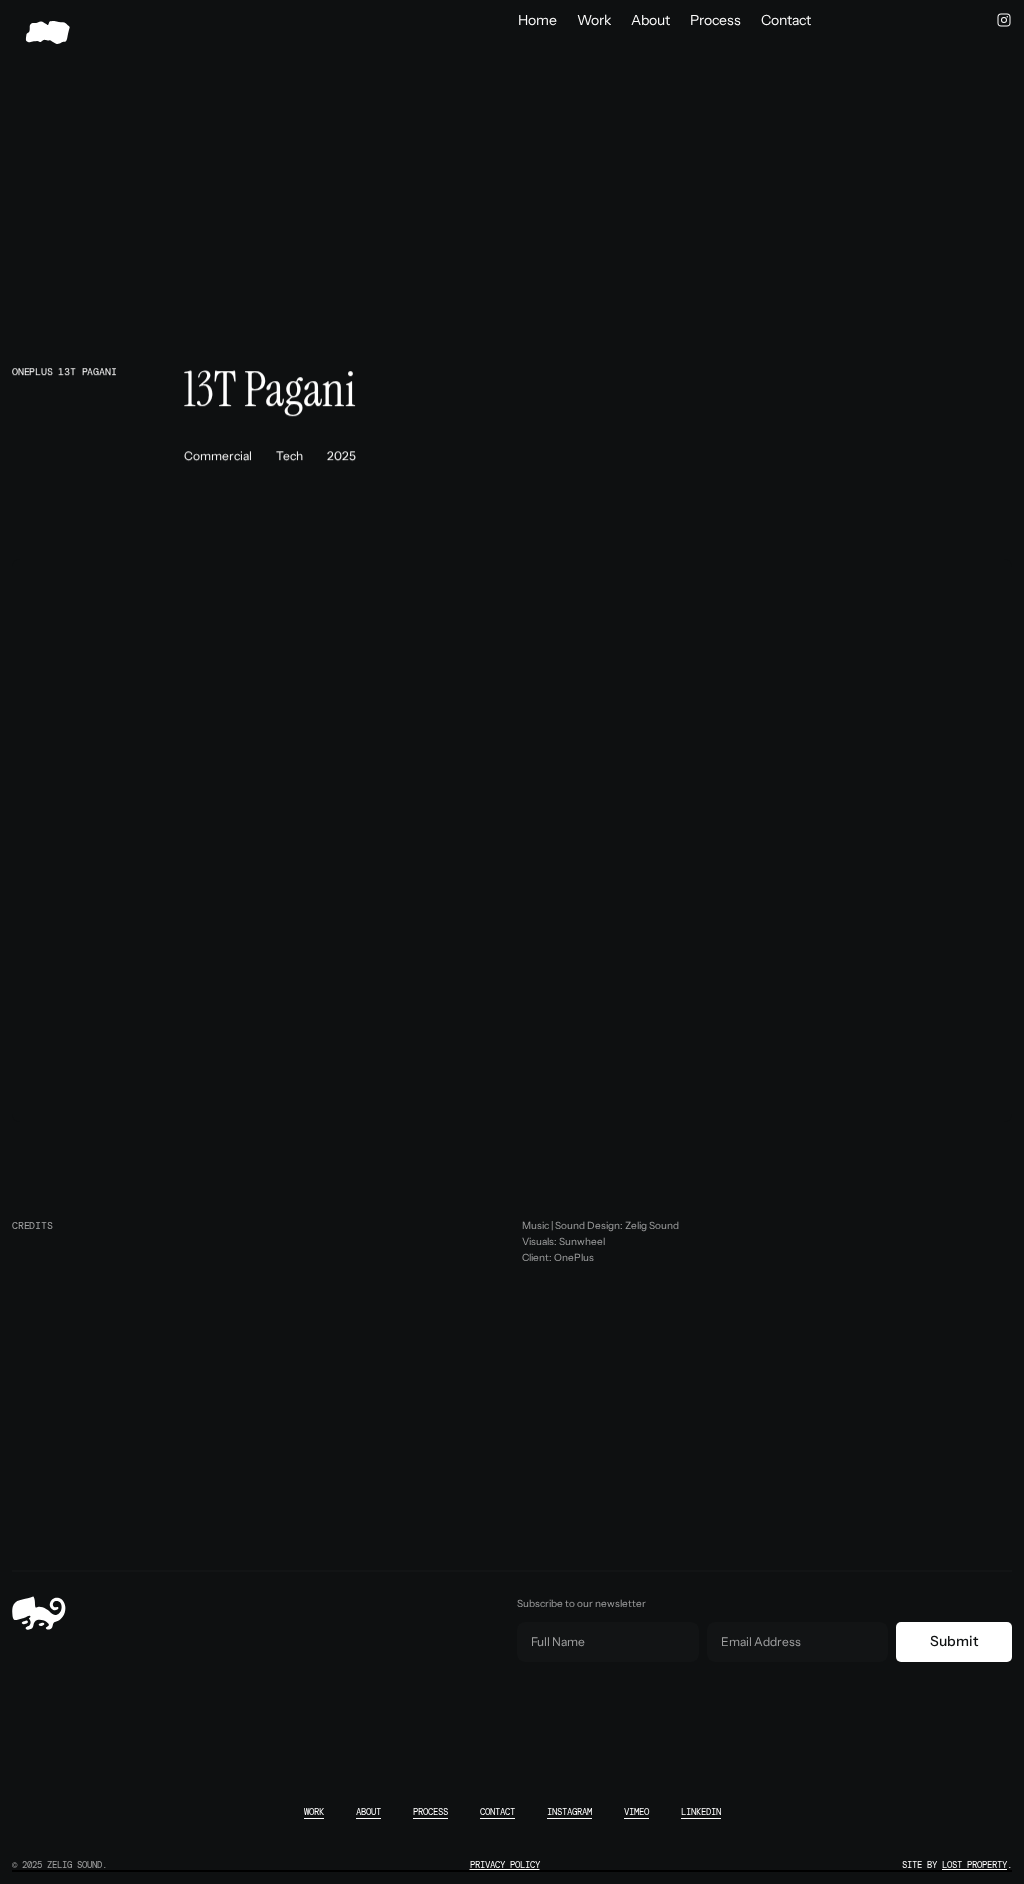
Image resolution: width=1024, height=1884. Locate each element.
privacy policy (505, 1865)
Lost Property (974, 1865)
